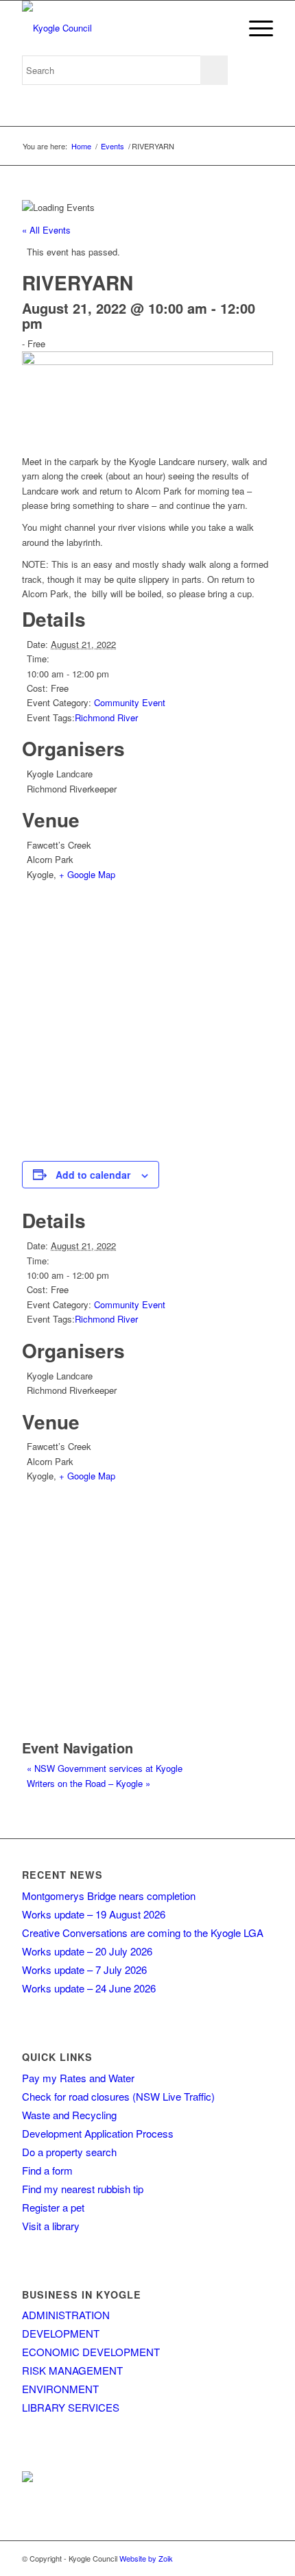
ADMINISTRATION (66, 2315)
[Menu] (254, 28)
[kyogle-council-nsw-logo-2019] (122, 28)
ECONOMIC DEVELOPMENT (91, 2352)
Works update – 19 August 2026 (94, 1914)
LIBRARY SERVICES (71, 2407)
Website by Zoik (146, 2558)
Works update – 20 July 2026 (87, 1951)
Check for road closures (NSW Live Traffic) (118, 2096)
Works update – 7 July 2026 (84, 1969)
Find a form (47, 2170)
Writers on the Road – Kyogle (88, 1783)
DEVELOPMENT (61, 2333)
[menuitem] (254, 28)
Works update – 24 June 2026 (89, 1988)
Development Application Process (98, 2133)
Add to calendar (93, 1175)
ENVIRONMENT (60, 2389)
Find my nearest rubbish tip (83, 2189)
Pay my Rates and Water (78, 2078)
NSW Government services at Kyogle (105, 1768)
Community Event (130, 702)
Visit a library (51, 2226)
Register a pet (53, 2207)
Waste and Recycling (69, 2115)
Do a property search (69, 2152)
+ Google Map (87, 874)
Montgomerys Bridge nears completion (109, 1896)
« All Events (46, 230)
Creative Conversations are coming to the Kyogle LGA (143, 1933)
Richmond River (106, 717)
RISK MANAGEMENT (72, 2370)
